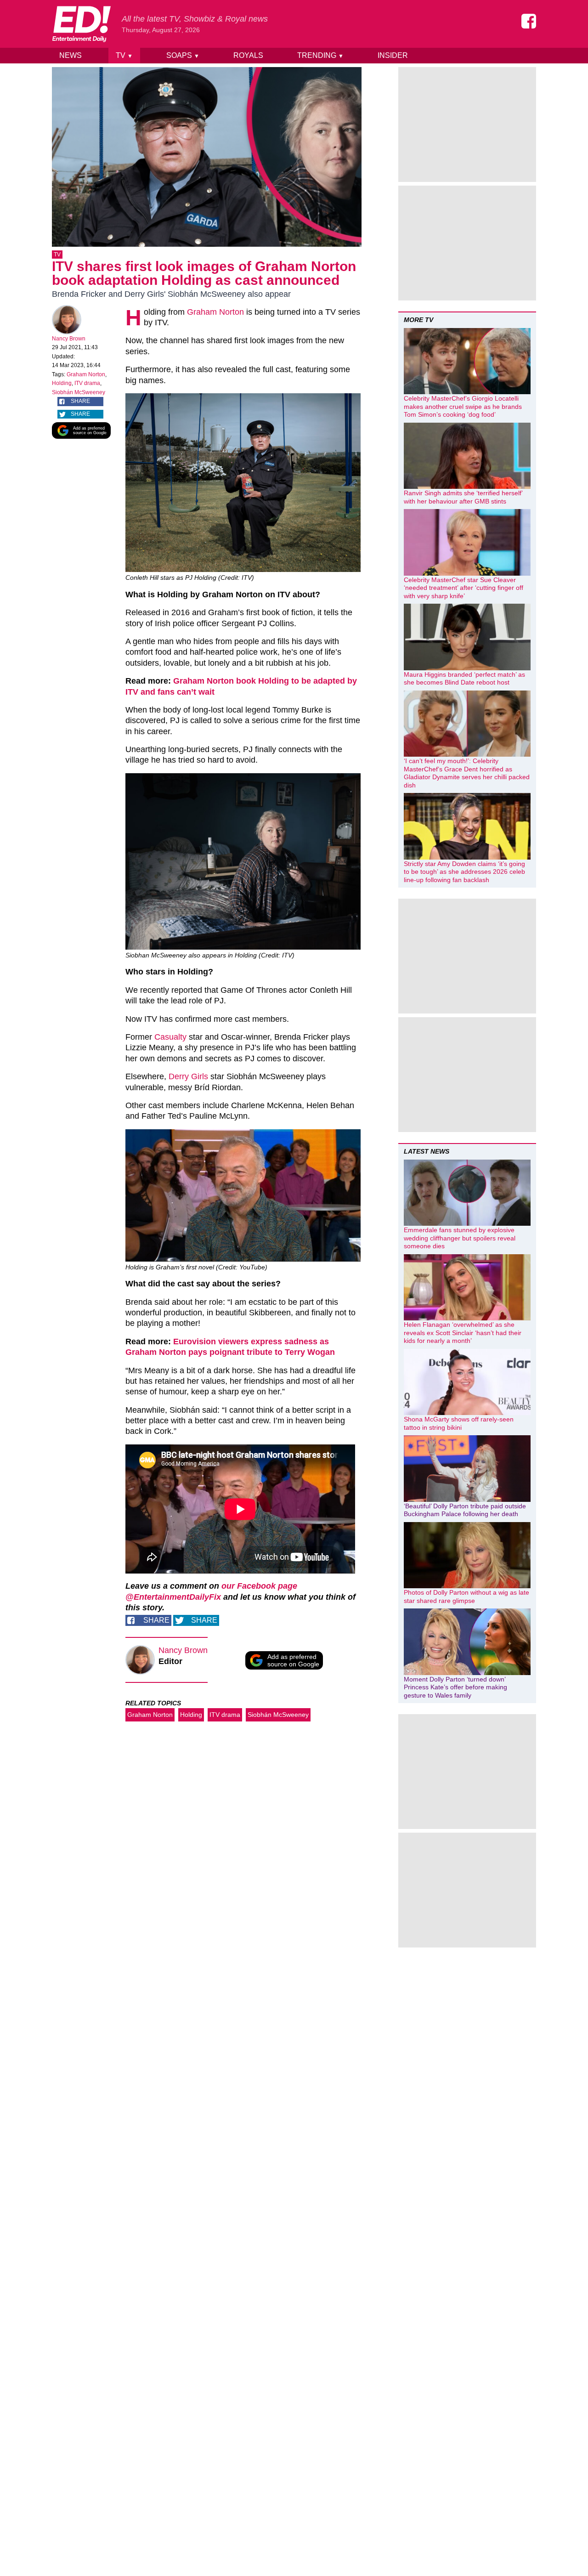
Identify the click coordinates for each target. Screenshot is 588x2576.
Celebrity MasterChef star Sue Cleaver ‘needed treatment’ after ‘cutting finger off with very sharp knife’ (464, 588)
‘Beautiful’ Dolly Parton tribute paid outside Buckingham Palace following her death (465, 1510)
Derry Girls (188, 1076)
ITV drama (87, 383)
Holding (62, 383)
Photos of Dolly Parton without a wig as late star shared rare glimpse (466, 1597)
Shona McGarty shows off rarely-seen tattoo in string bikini (459, 1423)
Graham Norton (86, 374)
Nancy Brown (69, 339)
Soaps (183, 55)
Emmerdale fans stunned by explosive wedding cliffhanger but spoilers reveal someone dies (460, 1238)
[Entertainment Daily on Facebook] (529, 21)
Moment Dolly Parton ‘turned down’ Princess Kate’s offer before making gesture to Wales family (455, 1687)
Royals (248, 55)
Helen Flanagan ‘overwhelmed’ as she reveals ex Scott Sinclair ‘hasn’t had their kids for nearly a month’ (463, 1333)
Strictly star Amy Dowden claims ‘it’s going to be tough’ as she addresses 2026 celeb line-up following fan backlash (464, 872)
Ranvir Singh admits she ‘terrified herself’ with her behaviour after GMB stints (463, 497)
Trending (320, 55)
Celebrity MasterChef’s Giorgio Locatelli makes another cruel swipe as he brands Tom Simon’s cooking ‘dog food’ (463, 406)
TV (124, 55)
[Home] (81, 24)
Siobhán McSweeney (79, 392)
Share (80, 401)
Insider (393, 55)
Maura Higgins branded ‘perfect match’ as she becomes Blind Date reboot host (464, 679)
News (71, 55)
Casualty (170, 1037)
